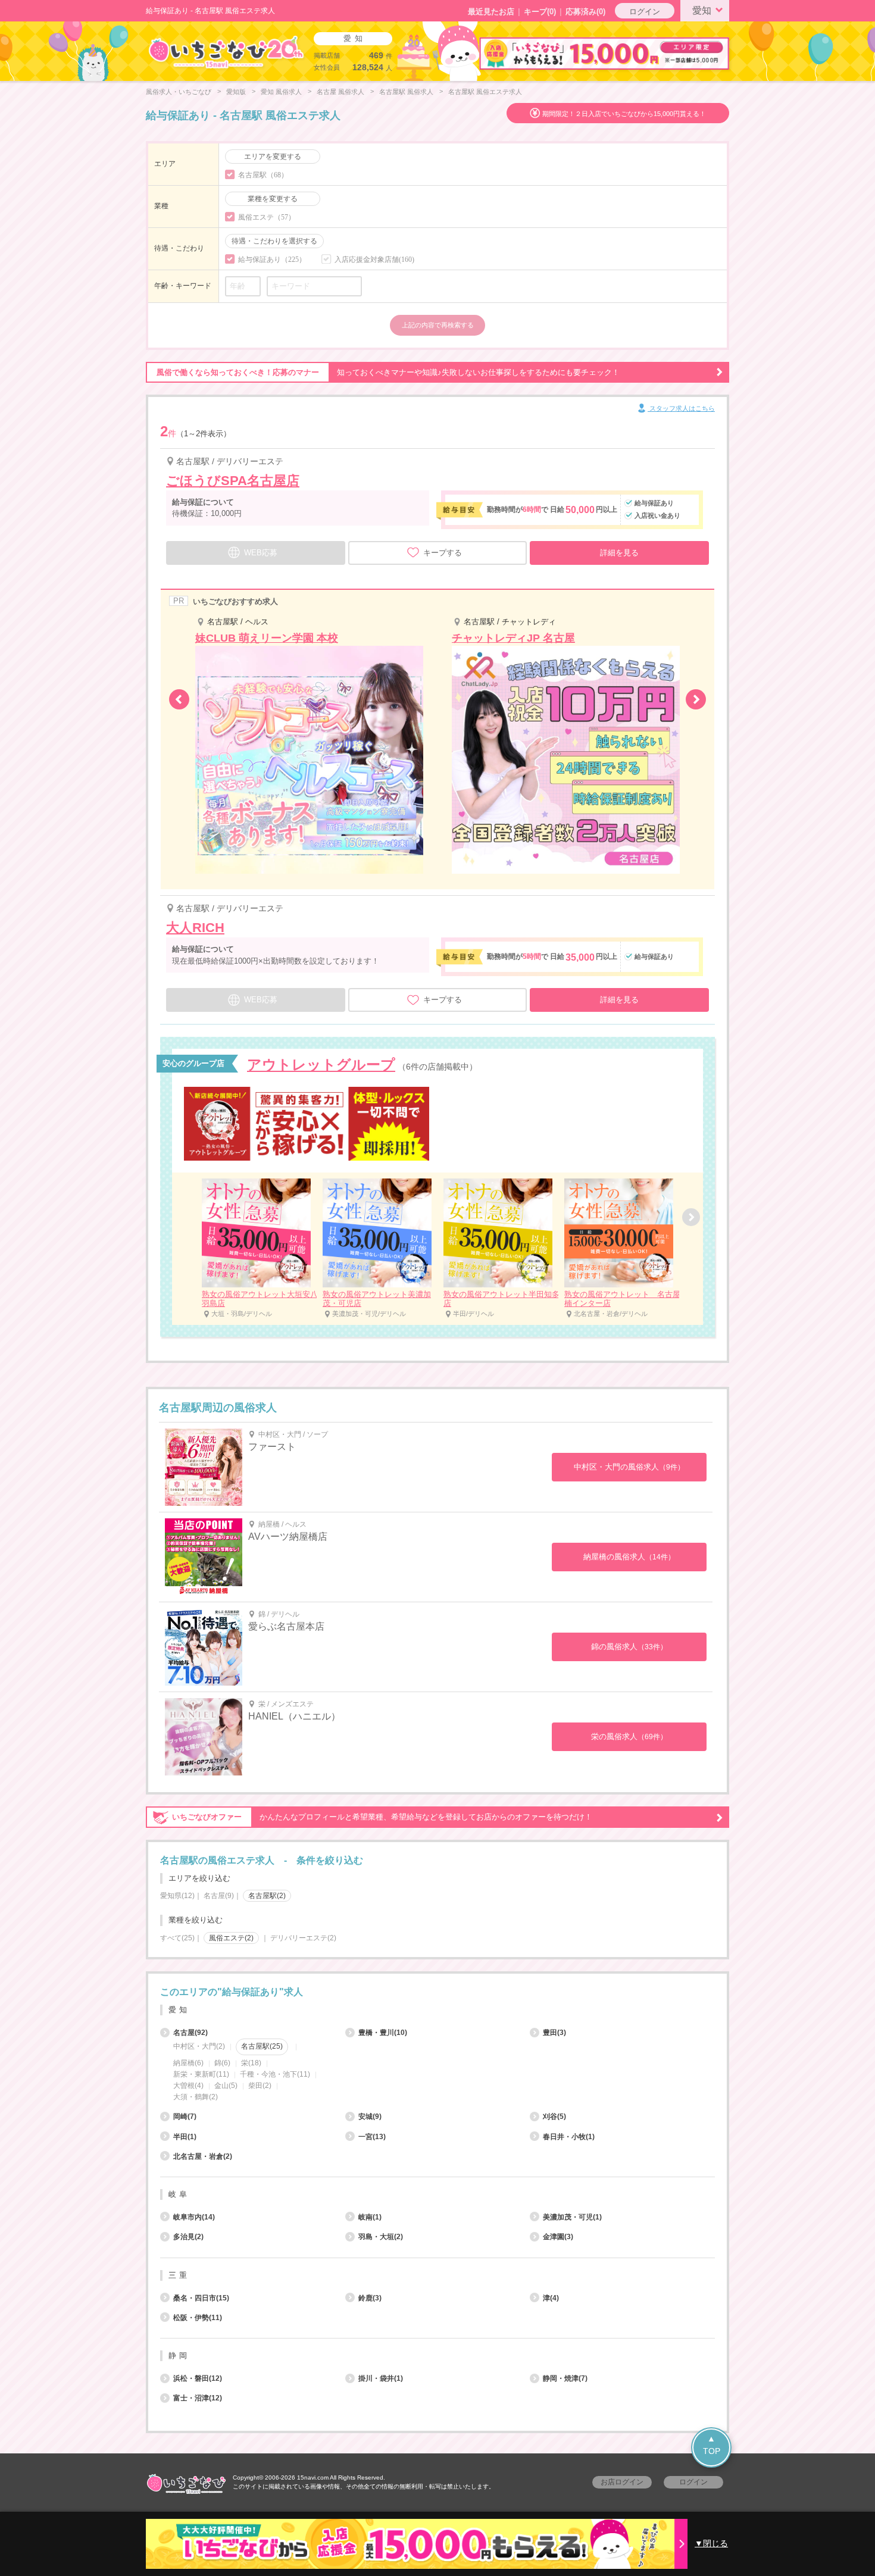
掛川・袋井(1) (381, 2378)
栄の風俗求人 (629, 1736)
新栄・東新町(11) (201, 2074)
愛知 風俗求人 (281, 92)
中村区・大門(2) (199, 2046)
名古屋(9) (219, 1896)
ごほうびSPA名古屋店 (233, 481)
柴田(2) (260, 2086)
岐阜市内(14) (194, 2217)
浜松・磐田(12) (198, 2378)
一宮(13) (372, 2137)
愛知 (702, 10)
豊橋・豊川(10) (383, 2033)
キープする (443, 553)
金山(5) (226, 2086)
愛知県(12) (177, 1896)
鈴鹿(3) (370, 2298)
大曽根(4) (188, 2086)
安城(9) (370, 2117)
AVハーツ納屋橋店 (288, 1536)
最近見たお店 (491, 12)
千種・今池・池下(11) (275, 2074)
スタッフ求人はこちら (681, 408)
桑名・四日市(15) (201, 2298)
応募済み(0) (585, 12)
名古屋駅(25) (262, 2046)
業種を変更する (273, 199)
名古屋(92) (190, 2033)
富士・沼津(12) (198, 2398)
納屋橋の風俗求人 (629, 1557)
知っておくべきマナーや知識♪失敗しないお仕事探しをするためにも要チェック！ (388, 372)
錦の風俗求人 (629, 1647)
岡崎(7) (185, 2117)
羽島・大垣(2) (381, 2237)
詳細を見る (619, 553)
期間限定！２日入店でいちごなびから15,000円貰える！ (624, 114)
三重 (179, 2275)
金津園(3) (558, 2237)
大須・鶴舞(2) (196, 2097)
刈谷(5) (554, 2117)
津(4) (551, 2298)
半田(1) (185, 2137)
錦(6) (222, 2063)
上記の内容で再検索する (438, 325)
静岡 (179, 2355)
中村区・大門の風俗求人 (629, 1467)
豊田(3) (554, 2033)
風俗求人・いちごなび (179, 92)
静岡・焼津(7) (565, 2378)
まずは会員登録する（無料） (437, 1964)
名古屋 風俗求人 (340, 92)
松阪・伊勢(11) (198, 2318)
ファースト (272, 1447)
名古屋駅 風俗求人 (406, 92)
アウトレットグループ (321, 1065)
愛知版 (236, 92)
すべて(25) (177, 1938)
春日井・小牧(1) (569, 2137)
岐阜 (179, 2194)
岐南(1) (370, 2217)
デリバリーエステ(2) (303, 1938)
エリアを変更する (273, 157)
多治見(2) (188, 2237)
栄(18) (251, 2063)
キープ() (540, 12)
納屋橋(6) (188, 2063)
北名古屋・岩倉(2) (203, 2156)
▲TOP (712, 2445)
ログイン (645, 12)
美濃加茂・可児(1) (572, 2217)
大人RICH (195, 928)
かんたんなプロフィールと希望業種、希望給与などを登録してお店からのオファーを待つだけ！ (382, 1817)
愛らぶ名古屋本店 (286, 1626)
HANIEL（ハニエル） (294, 1716)
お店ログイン (622, 2482)
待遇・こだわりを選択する (274, 241)
